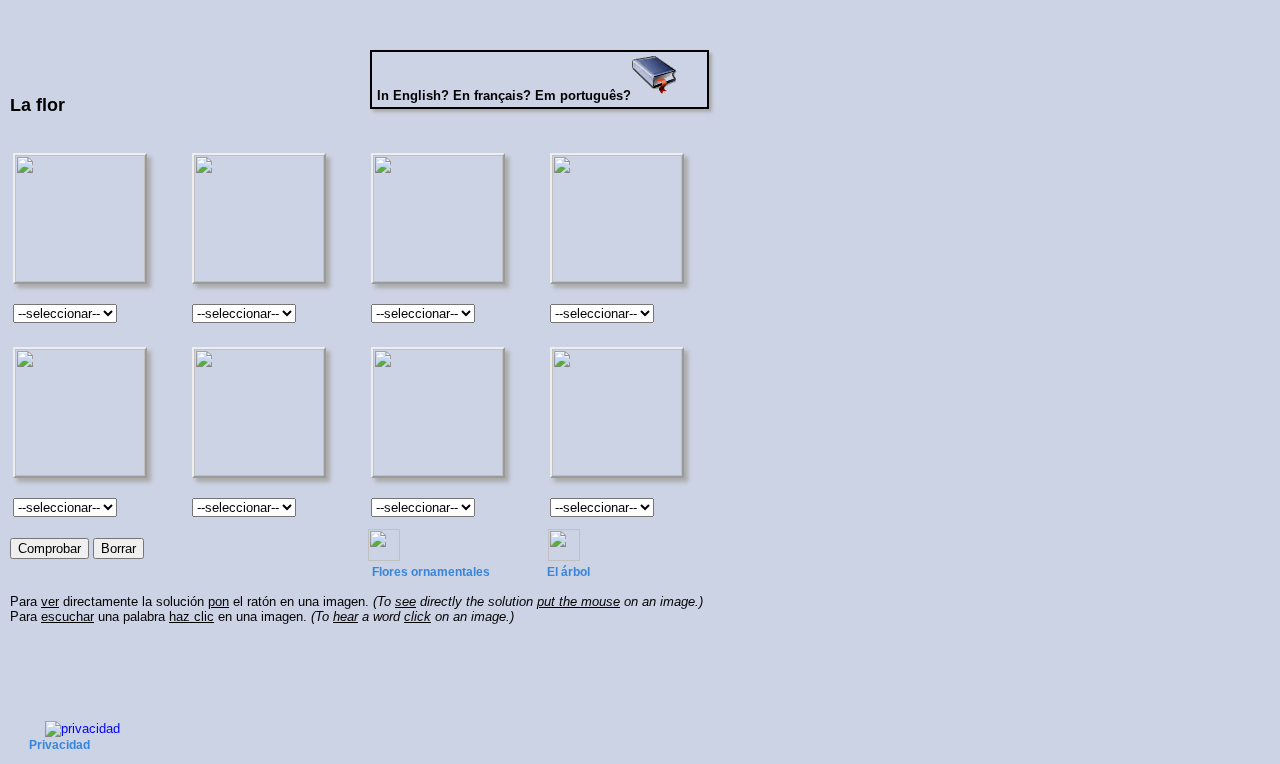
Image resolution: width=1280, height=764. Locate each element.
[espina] (255, 410)
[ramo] (615, 410)
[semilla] (435, 410)
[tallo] (75, 410)
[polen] (435, 216)
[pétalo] (615, 216)
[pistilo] (75, 216)
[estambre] (255, 216)
